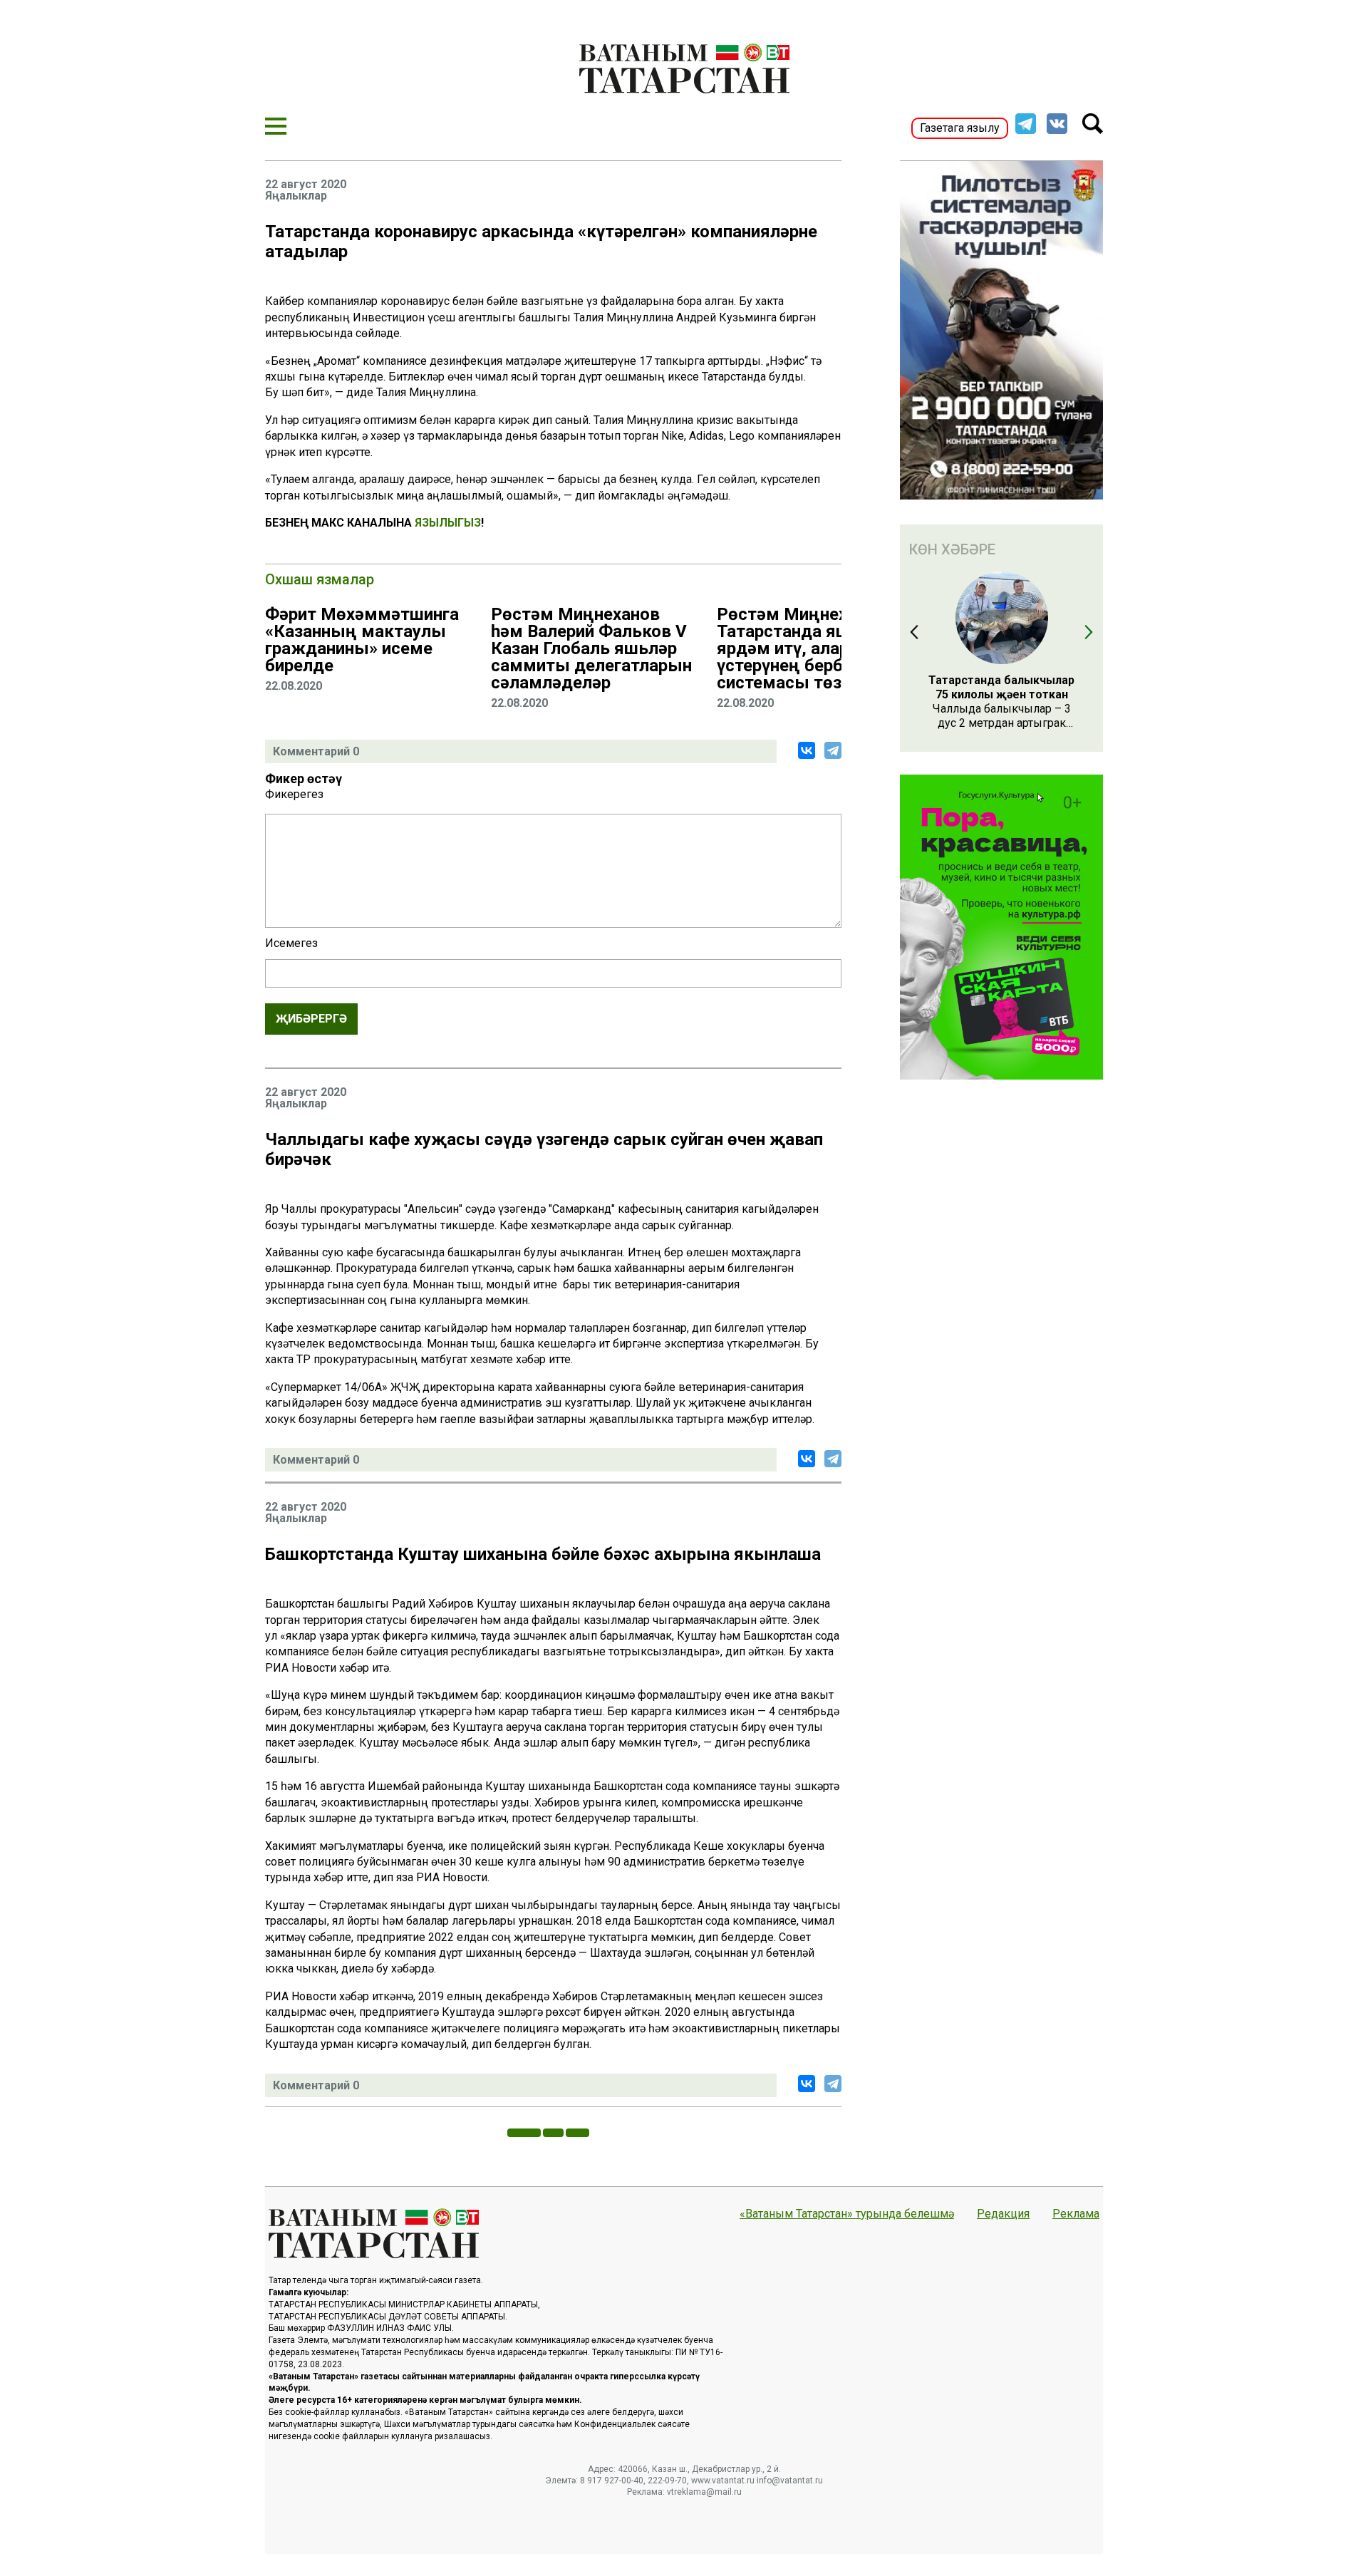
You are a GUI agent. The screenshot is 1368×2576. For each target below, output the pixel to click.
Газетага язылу (960, 128)
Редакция (1003, 2214)
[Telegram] (833, 750)
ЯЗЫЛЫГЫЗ (448, 523)
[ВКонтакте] (807, 750)
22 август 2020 (306, 185)
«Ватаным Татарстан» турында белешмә (847, 2214)
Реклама (1076, 2214)
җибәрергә (311, 1019)
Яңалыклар (296, 196)
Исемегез (291, 943)
